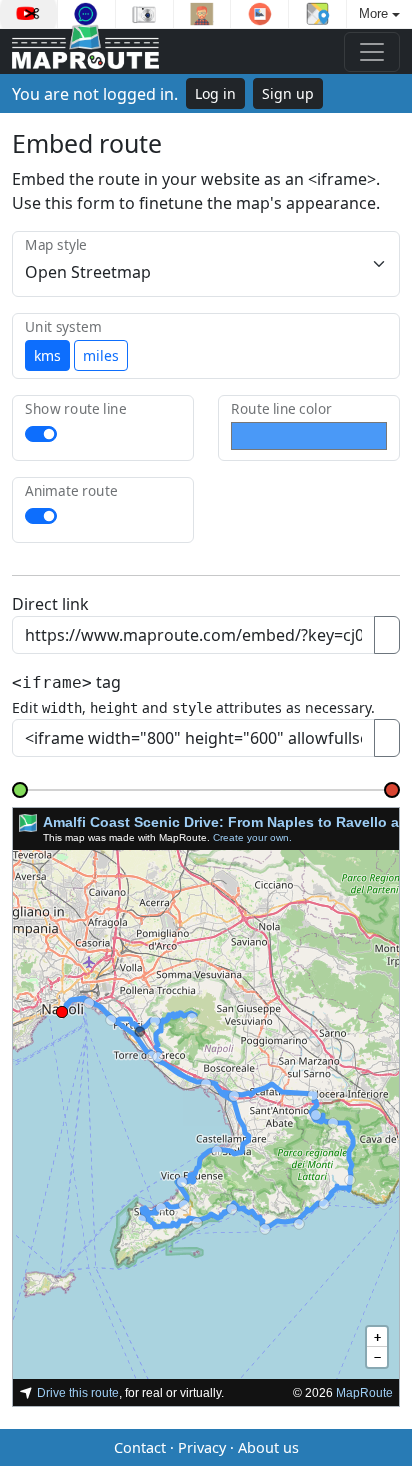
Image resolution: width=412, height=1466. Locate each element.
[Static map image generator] (317, 14)
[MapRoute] (85, 51)
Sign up (288, 93)
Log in (215, 93)
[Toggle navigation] (372, 52)
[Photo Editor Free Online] (144, 14)
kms (47, 355)
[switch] (41, 434)
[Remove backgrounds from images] (259, 14)
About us (268, 1447)
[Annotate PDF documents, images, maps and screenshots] (86, 14)
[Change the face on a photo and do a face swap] (202, 14)
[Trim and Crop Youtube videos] (28, 14)
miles (101, 355)
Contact (140, 1447)
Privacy (202, 1447)
